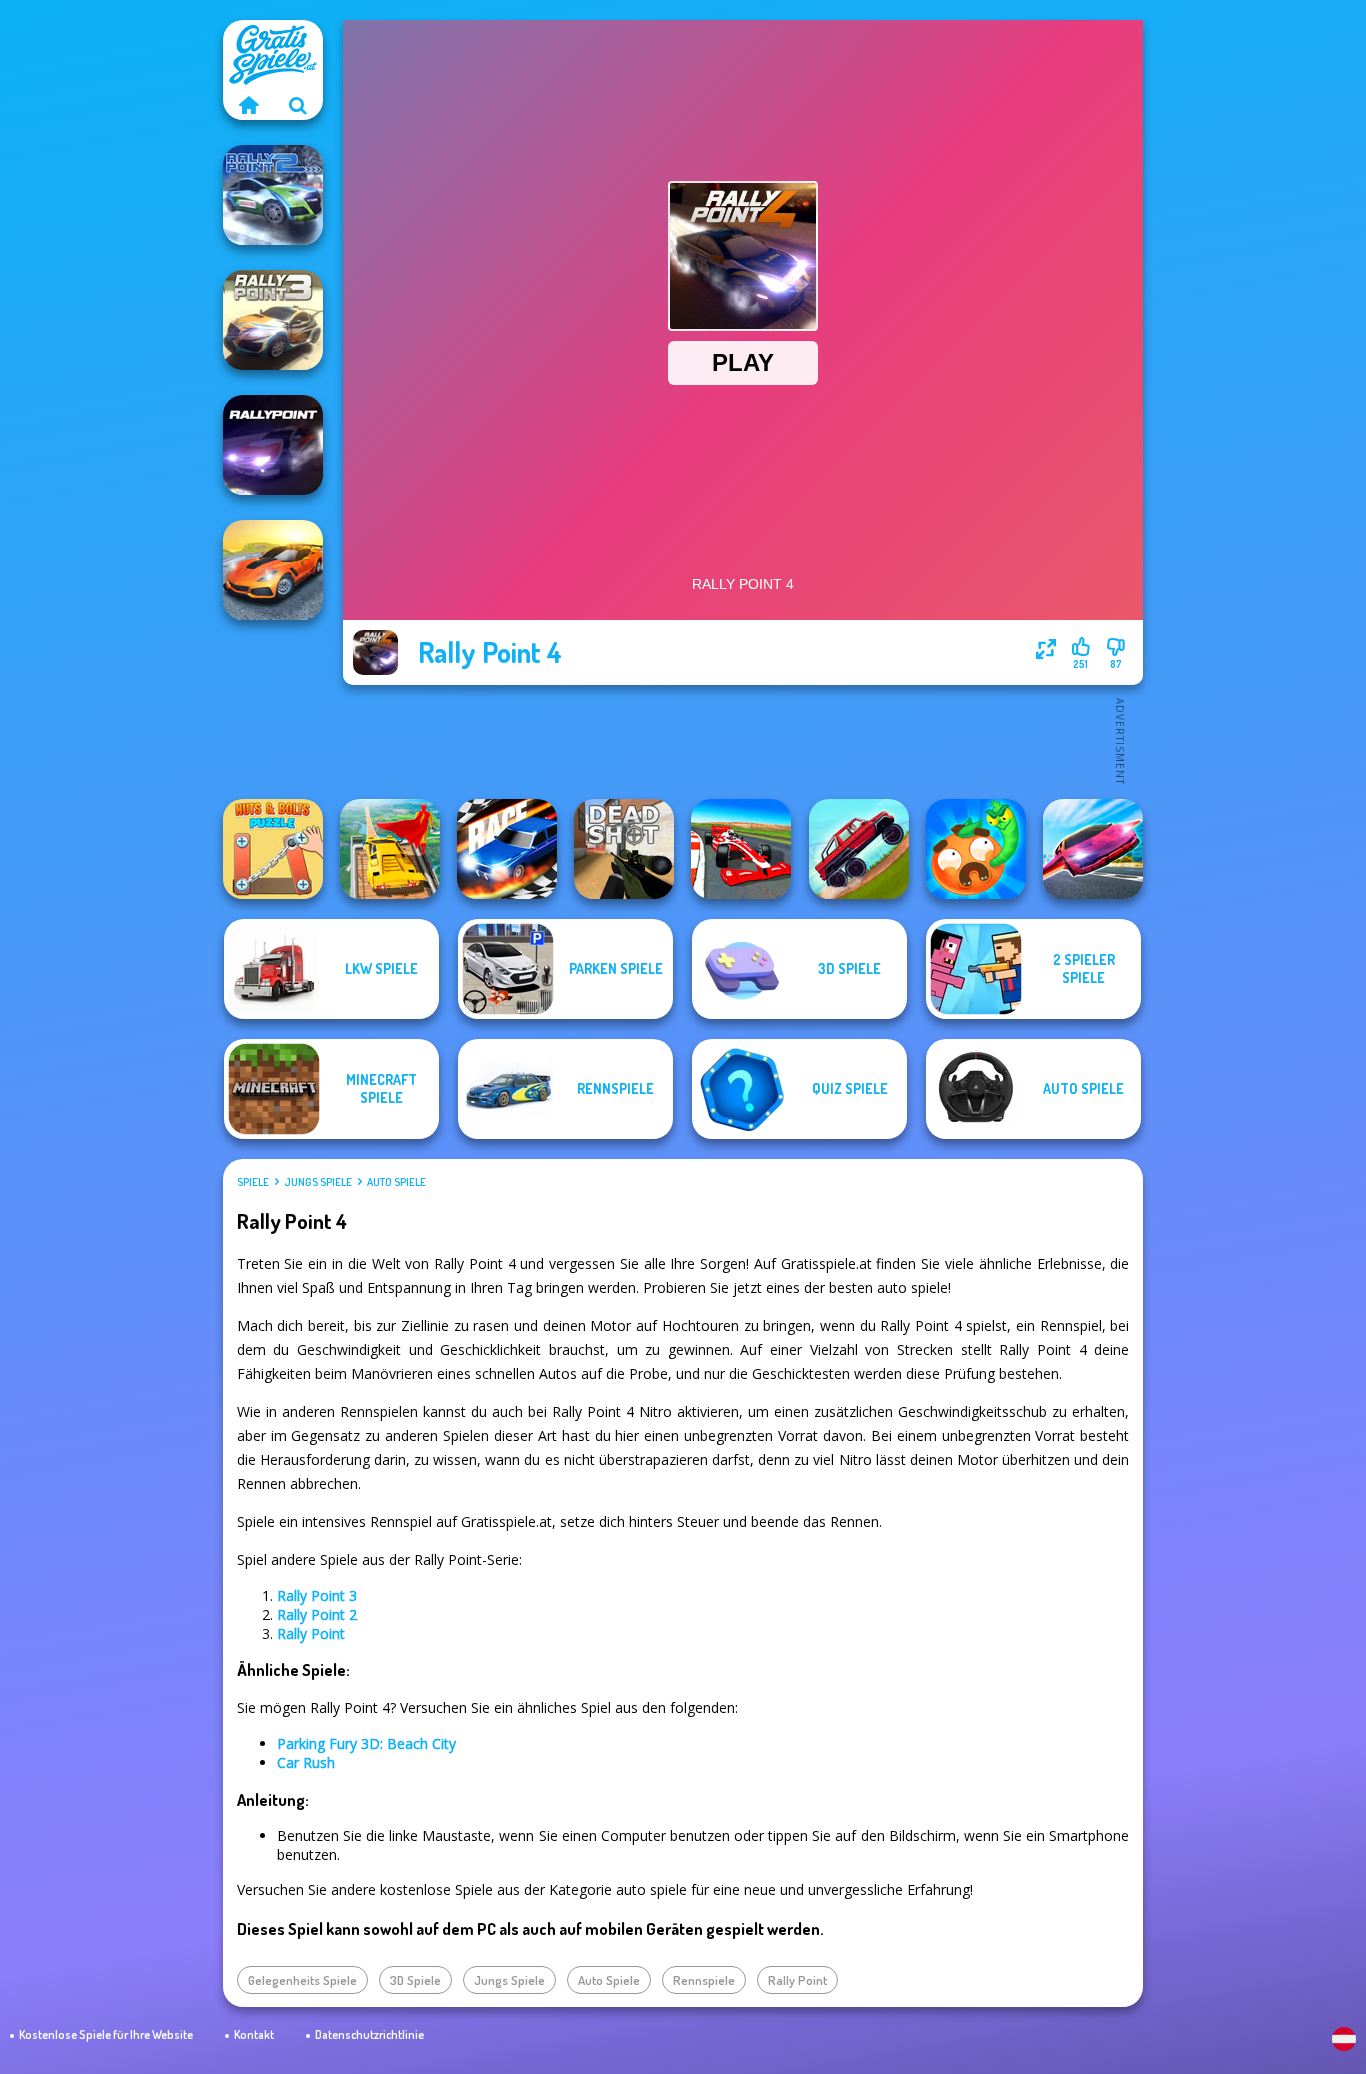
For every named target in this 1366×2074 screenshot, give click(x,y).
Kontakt (254, 2034)
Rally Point (311, 1633)
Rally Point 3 (317, 1595)
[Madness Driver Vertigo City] (273, 570)
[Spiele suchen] (298, 105)
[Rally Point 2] (273, 195)
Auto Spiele (396, 1182)
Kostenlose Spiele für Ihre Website (106, 2034)
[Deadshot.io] (624, 849)
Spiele (253, 1182)
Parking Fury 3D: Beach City (366, 1743)
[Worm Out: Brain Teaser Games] (976, 849)
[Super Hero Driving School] (390, 849)
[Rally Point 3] (273, 320)
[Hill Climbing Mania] (859, 849)
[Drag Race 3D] (507, 849)
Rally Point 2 (317, 1614)
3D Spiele (415, 1980)
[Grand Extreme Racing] (741, 849)
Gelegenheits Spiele (302, 1980)
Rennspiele (704, 1980)
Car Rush (306, 1762)
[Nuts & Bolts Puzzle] (273, 849)
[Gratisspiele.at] (248, 105)
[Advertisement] (743, 740)
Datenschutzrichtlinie (369, 2034)
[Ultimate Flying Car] (1093, 849)
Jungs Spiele (318, 1182)
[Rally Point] (273, 445)
